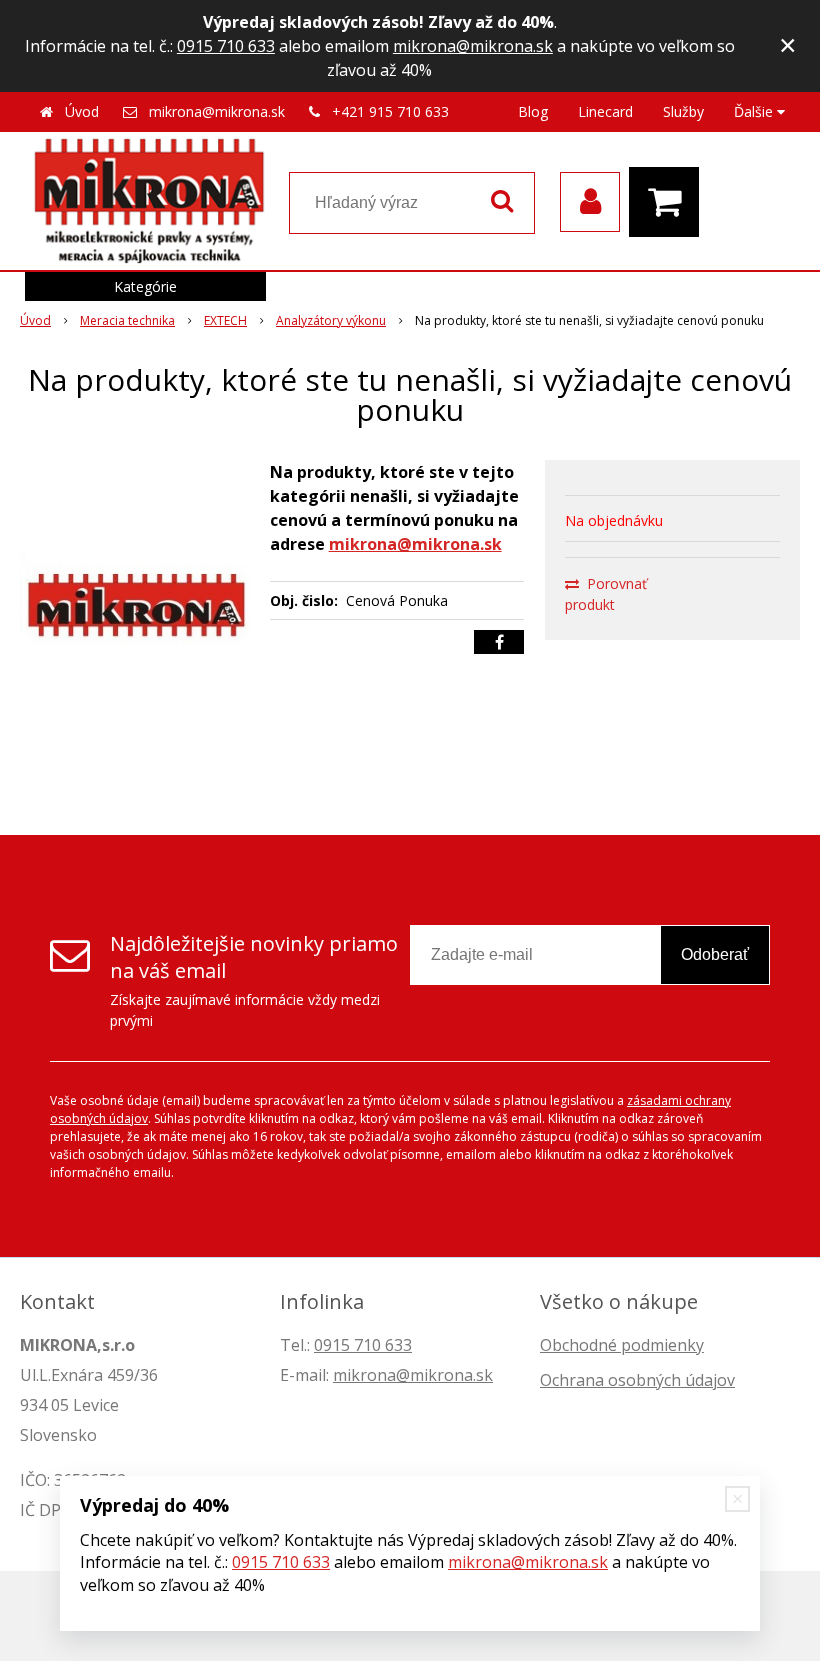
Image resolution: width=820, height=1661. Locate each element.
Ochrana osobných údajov (637, 1380)
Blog (533, 111)
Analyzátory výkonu (331, 320)
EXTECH (225, 320)
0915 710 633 (226, 46)
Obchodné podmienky (622, 1345)
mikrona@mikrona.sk (473, 46)
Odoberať (715, 954)
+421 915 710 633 (390, 111)
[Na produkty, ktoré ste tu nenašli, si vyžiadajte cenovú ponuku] (137, 610)
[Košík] (669, 202)
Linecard (605, 111)
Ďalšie (755, 111)
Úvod (82, 111)
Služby (683, 111)
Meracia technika (127, 320)
